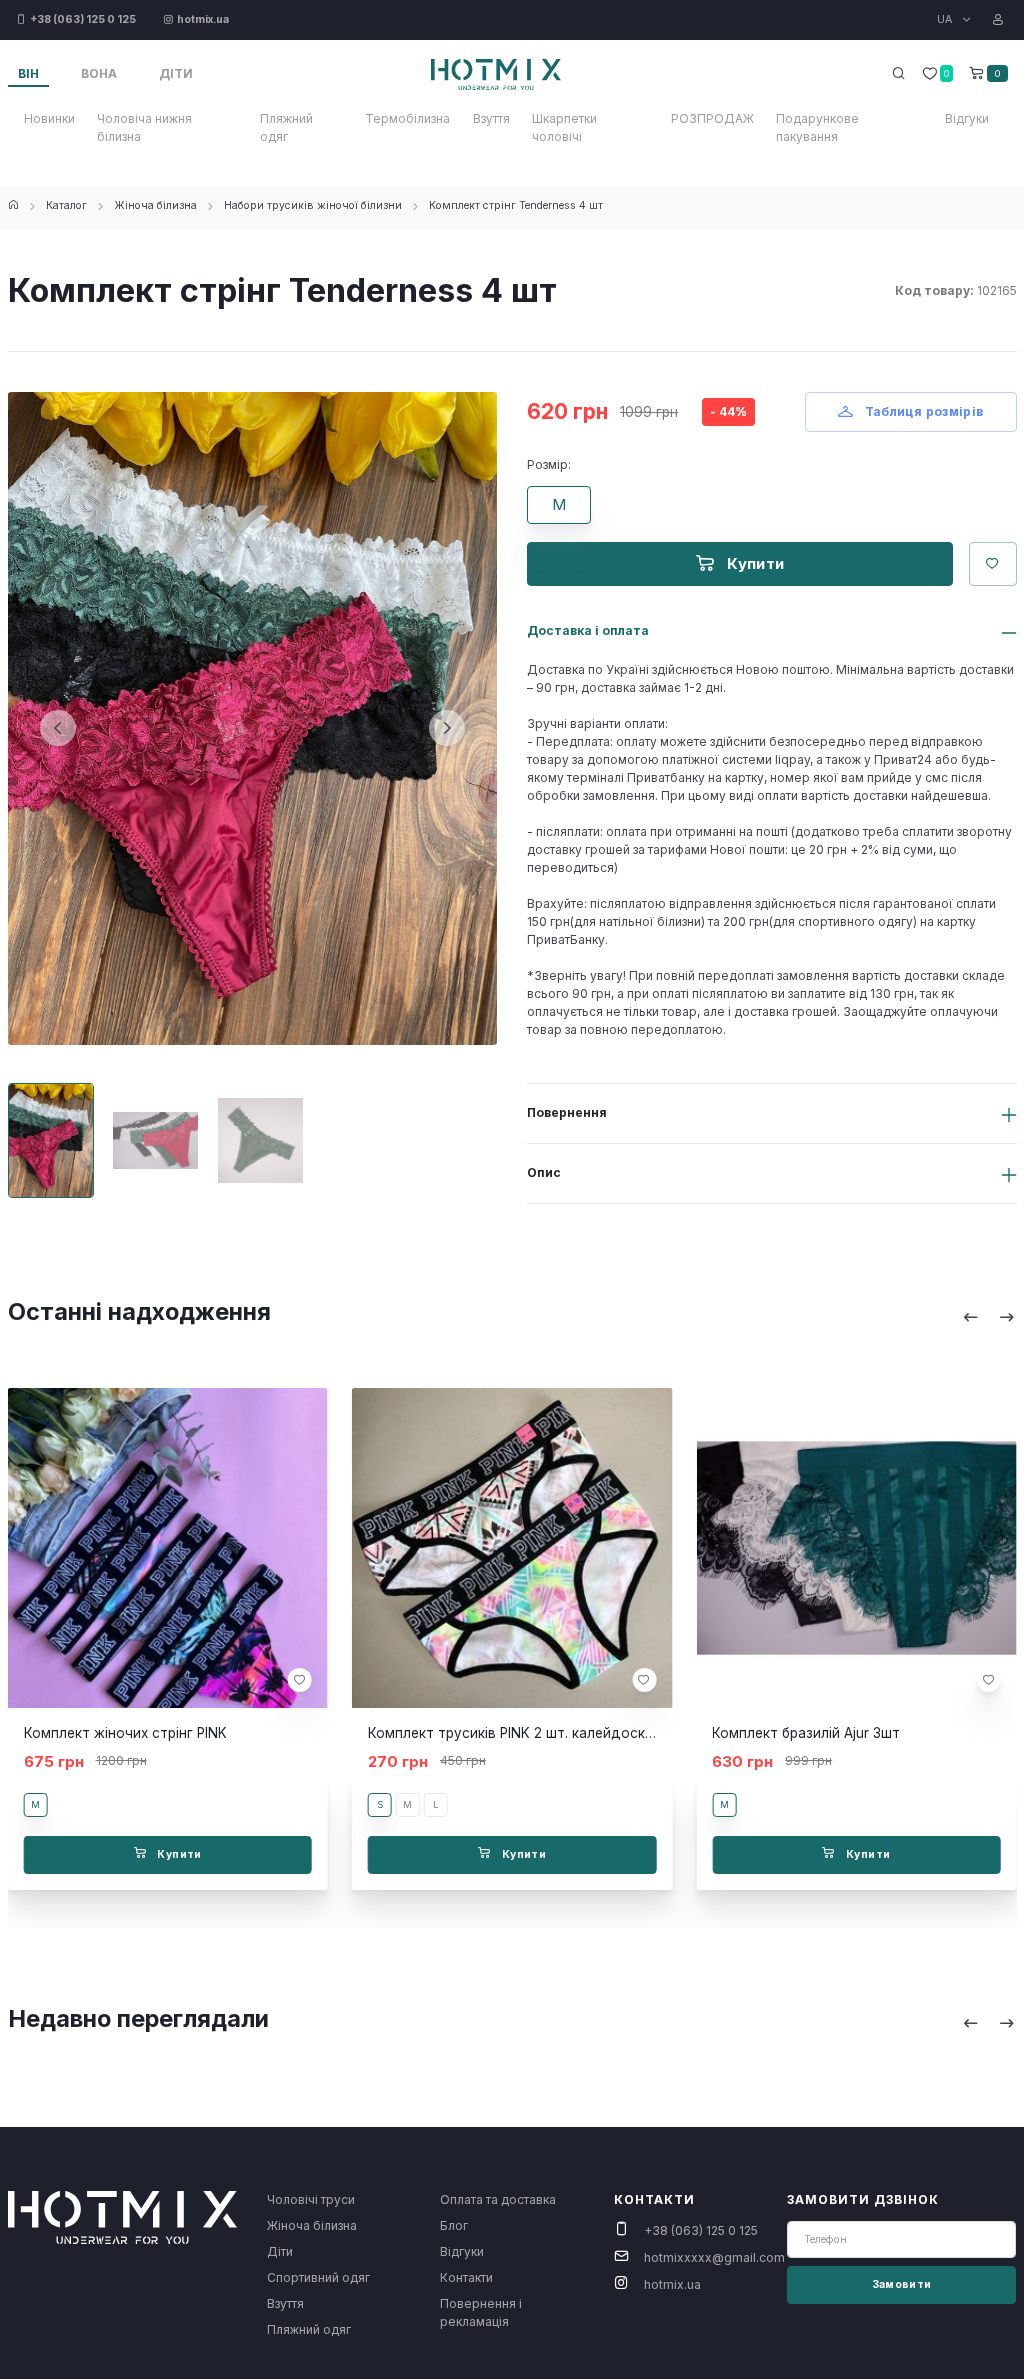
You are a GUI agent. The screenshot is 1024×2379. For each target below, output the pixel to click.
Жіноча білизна (155, 205)
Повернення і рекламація (481, 2312)
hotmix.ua (672, 2284)
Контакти (466, 2277)
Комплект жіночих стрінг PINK (125, 1733)
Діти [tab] (176, 73)
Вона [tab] (99, 73)
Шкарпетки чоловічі (564, 127)
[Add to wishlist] (300, 1680)
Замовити (902, 2284)
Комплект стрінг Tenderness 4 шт (516, 205)
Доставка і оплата (588, 630)
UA (946, 19)
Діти (280, 2251)
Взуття (491, 118)
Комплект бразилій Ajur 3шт (806, 1733)
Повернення (567, 1112)
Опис (544, 1172)
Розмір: (549, 464)
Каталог (66, 205)
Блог (454, 2225)
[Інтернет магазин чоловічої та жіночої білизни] (13, 205)
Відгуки (967, 118)
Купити (754, 563)
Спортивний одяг (318, 2277)
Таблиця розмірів (922, 411)
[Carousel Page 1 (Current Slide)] (51, 1140)
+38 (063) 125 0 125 (701, 2230)
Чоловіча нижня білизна (144, 127)
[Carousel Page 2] (155, 1140)
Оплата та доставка (498, 2199)
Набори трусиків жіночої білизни (313, 205)
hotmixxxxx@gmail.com (714, 2257)
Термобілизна (407, 118)
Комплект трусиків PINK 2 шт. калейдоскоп (515, 1733)
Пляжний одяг (286, 127)
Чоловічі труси (311, 2199)
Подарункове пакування (817, 127)
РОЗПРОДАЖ (712, 118)
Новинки (49, 118)
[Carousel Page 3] (260, 1140)
